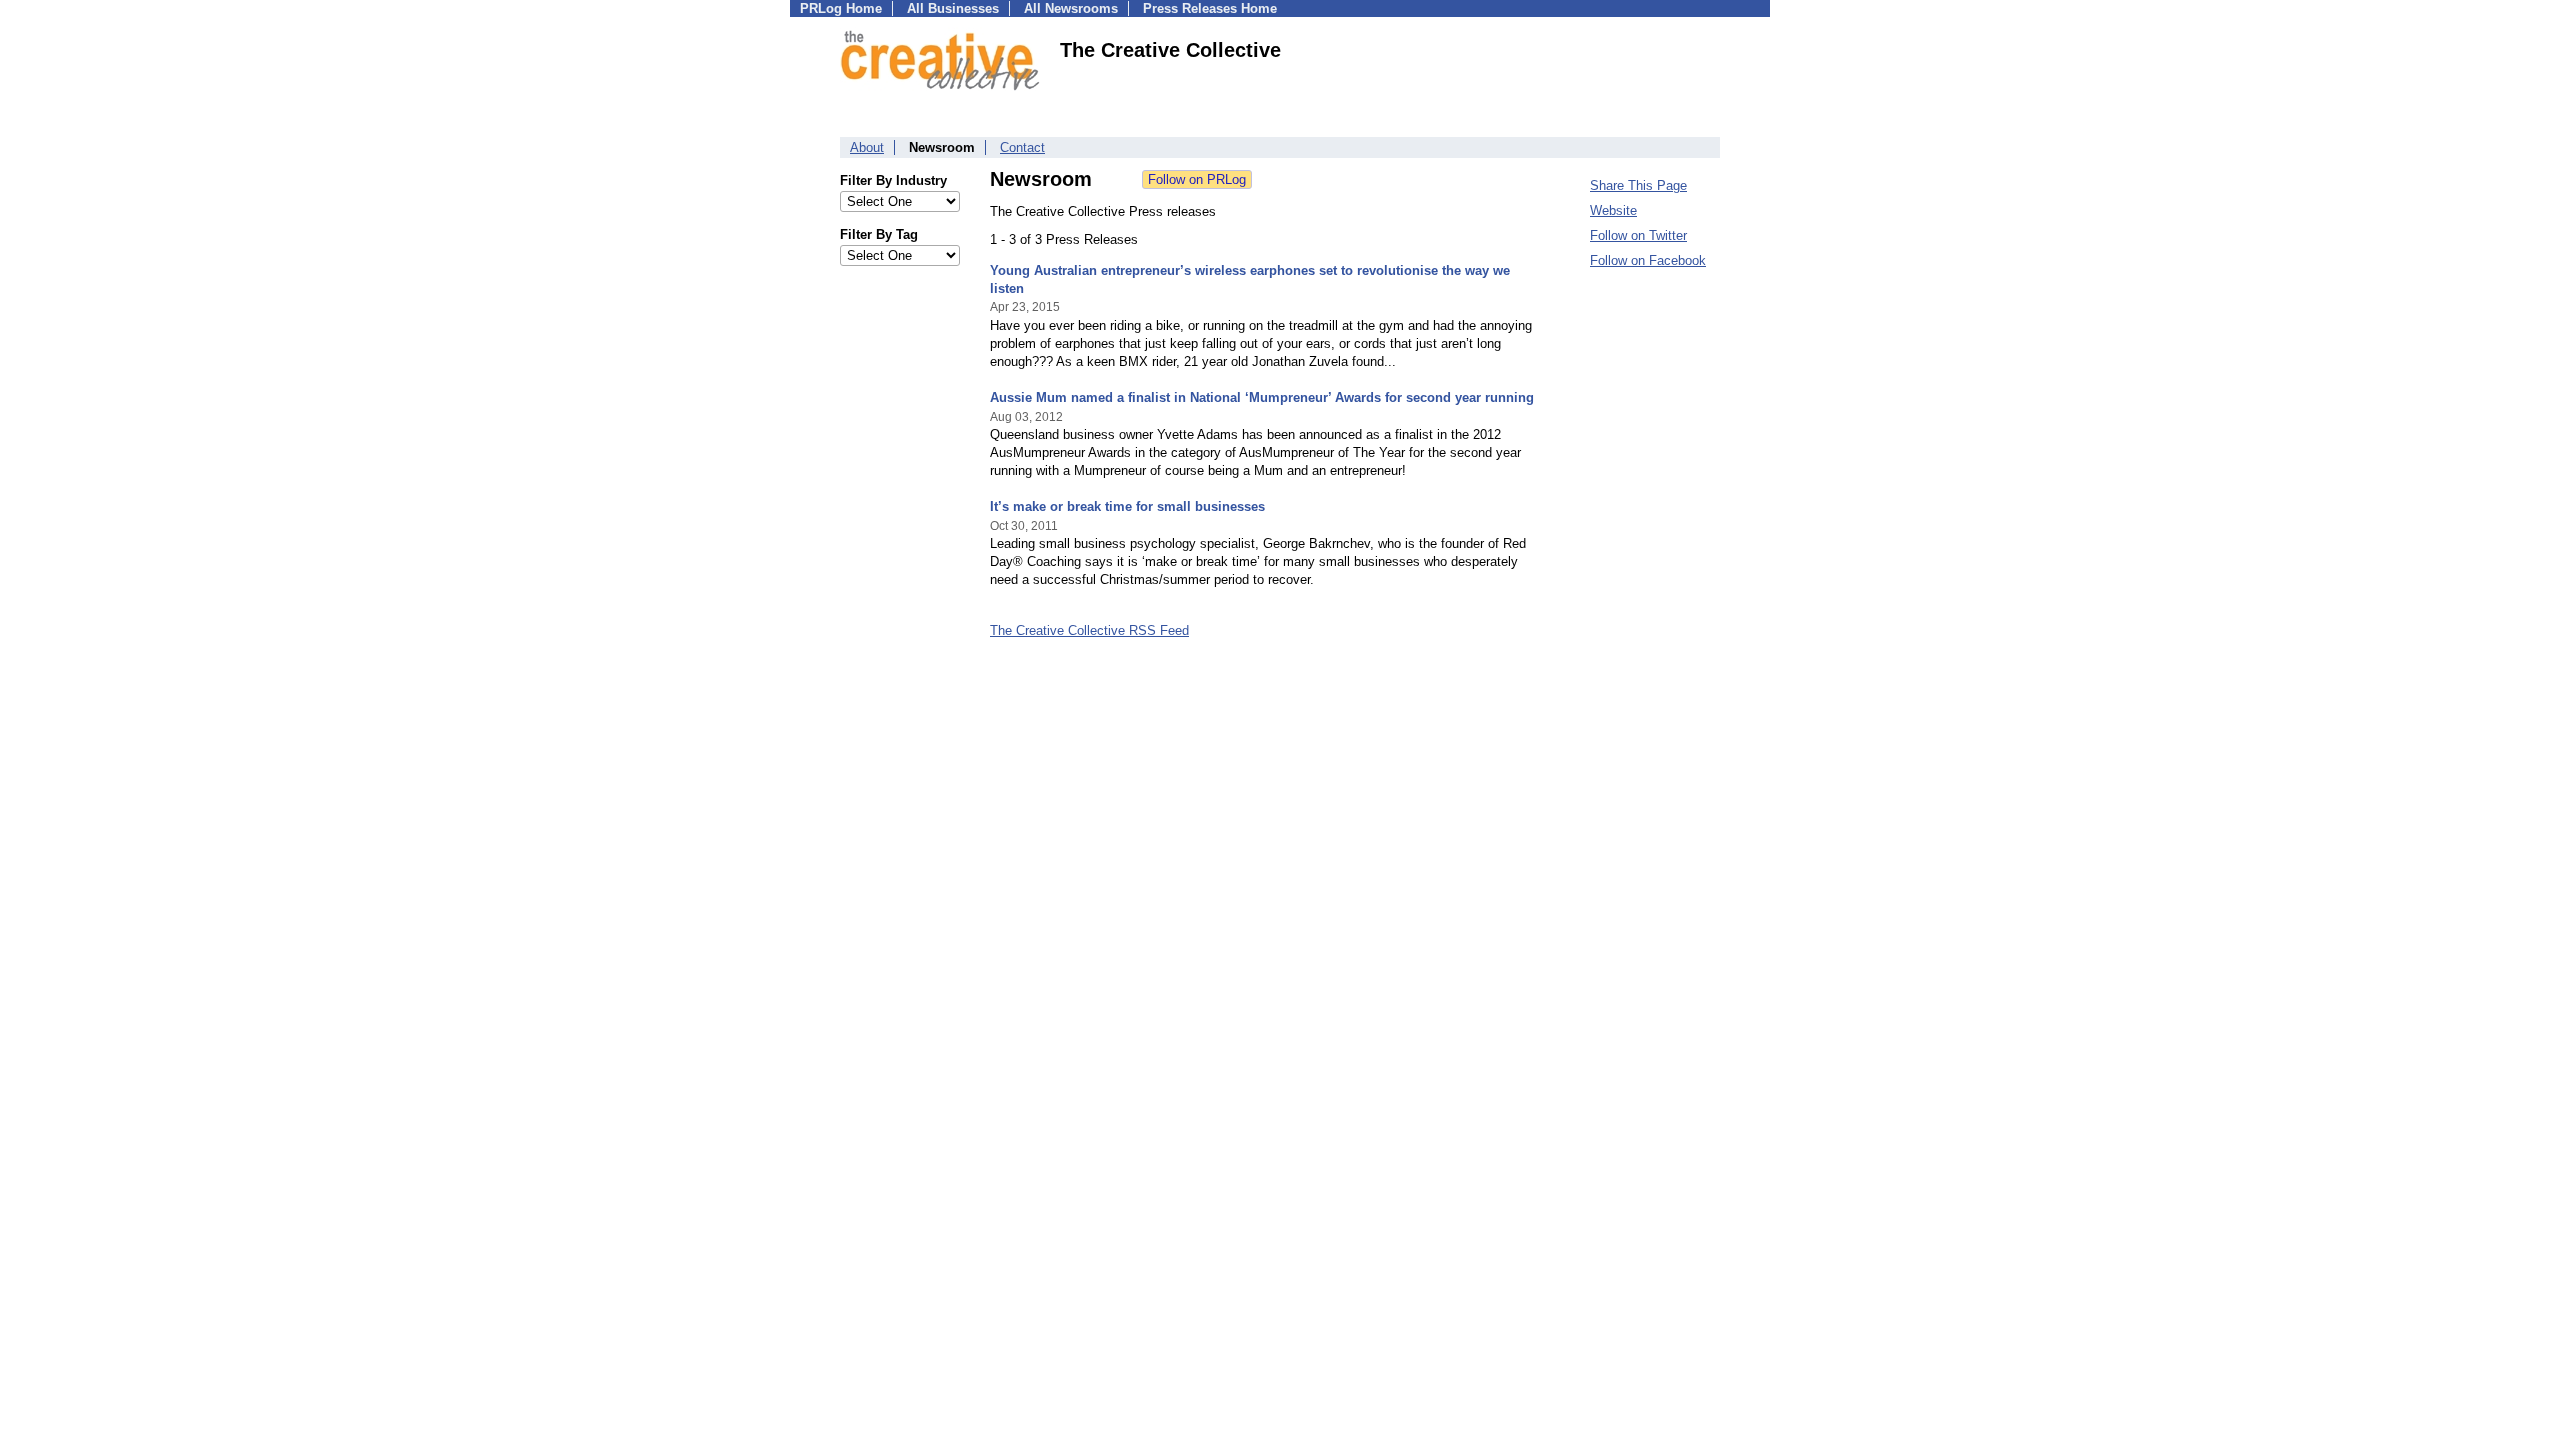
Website (1613, 210)
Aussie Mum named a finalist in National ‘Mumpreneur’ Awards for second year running (1262, 397)
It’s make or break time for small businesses (1127, 506)
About (867, 147)
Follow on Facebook (1648, 260)
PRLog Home (841, 8)
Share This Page (1638, 185)
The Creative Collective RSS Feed (1089, 630)
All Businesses (953, 8)
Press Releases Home (1210, 8)
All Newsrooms (1071, 8)
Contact (1022, 147)
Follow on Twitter (1638, 235)
